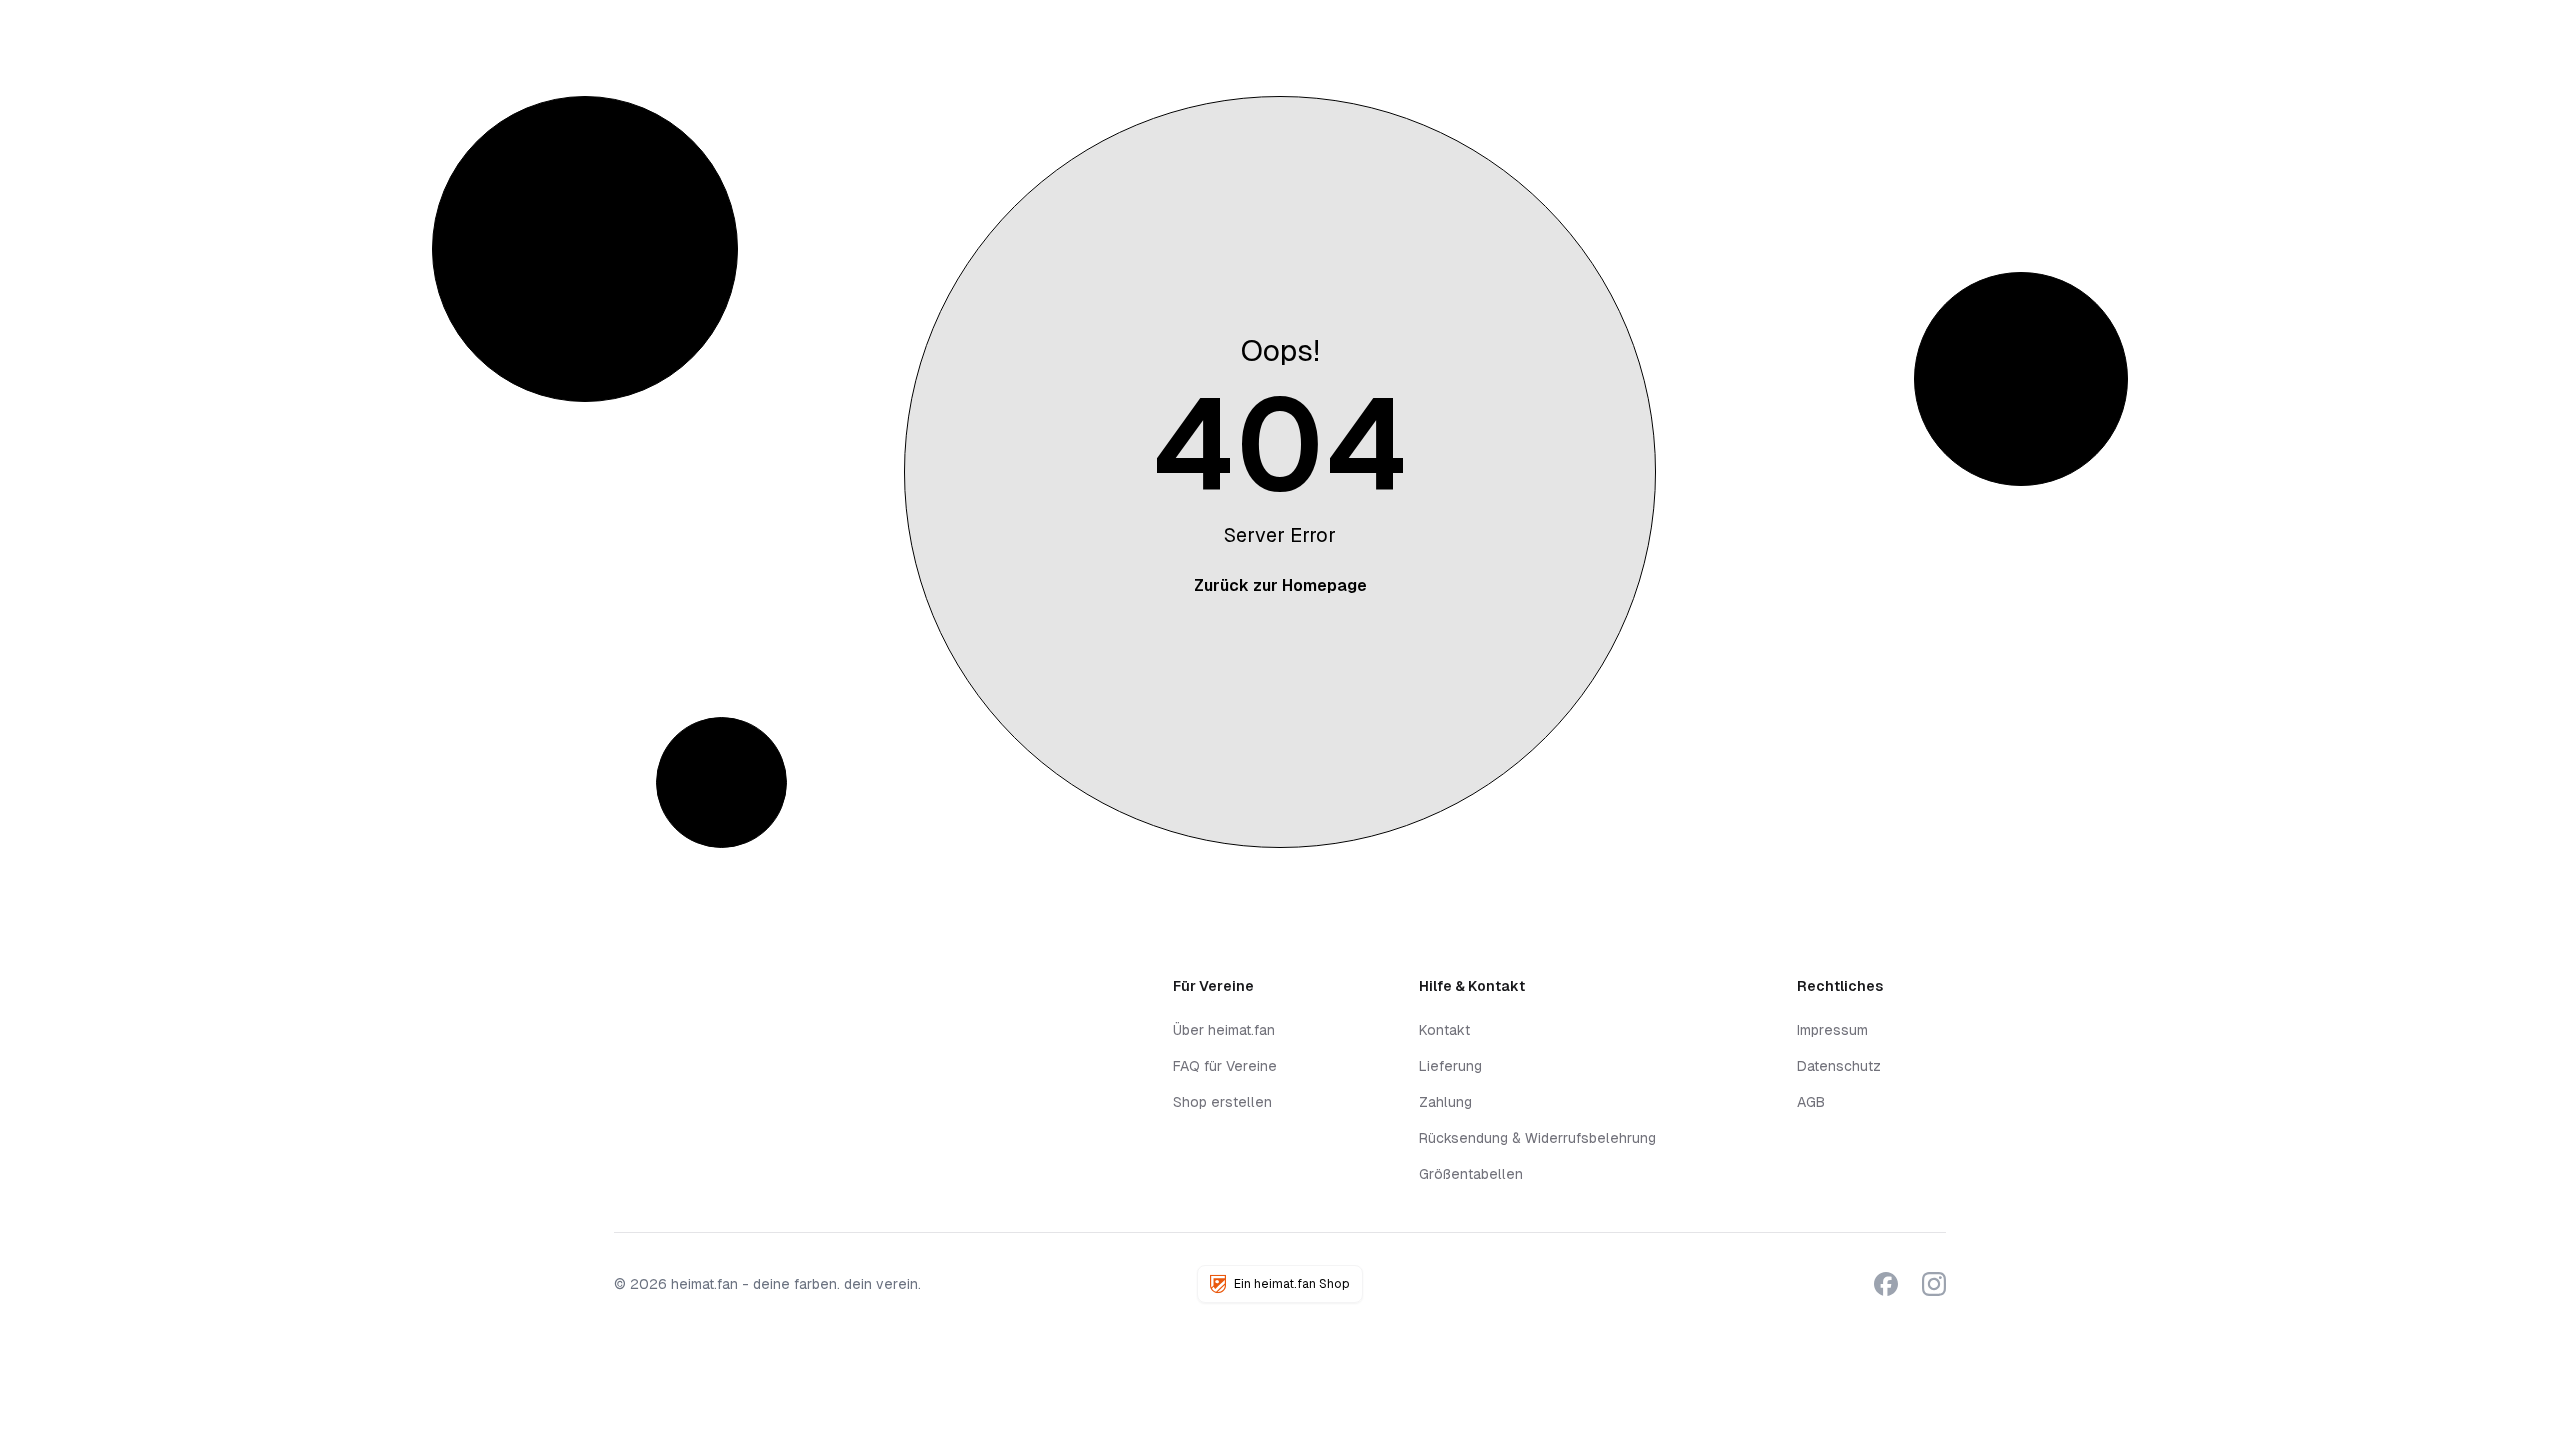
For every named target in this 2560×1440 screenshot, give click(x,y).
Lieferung (1450, 1066)
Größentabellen (1471, 1174)
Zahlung (1445, 1102)
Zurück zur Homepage (1280, 585)
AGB (1811, 1102)
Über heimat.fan (1224, 1030)
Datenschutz (1839, 1066)
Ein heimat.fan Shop (1292, 1284)
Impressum (1832, 1030)
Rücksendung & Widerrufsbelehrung (1537, 1138)
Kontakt (1444, 1030)
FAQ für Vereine (1225, 1066)
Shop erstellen (1222, 1102)
